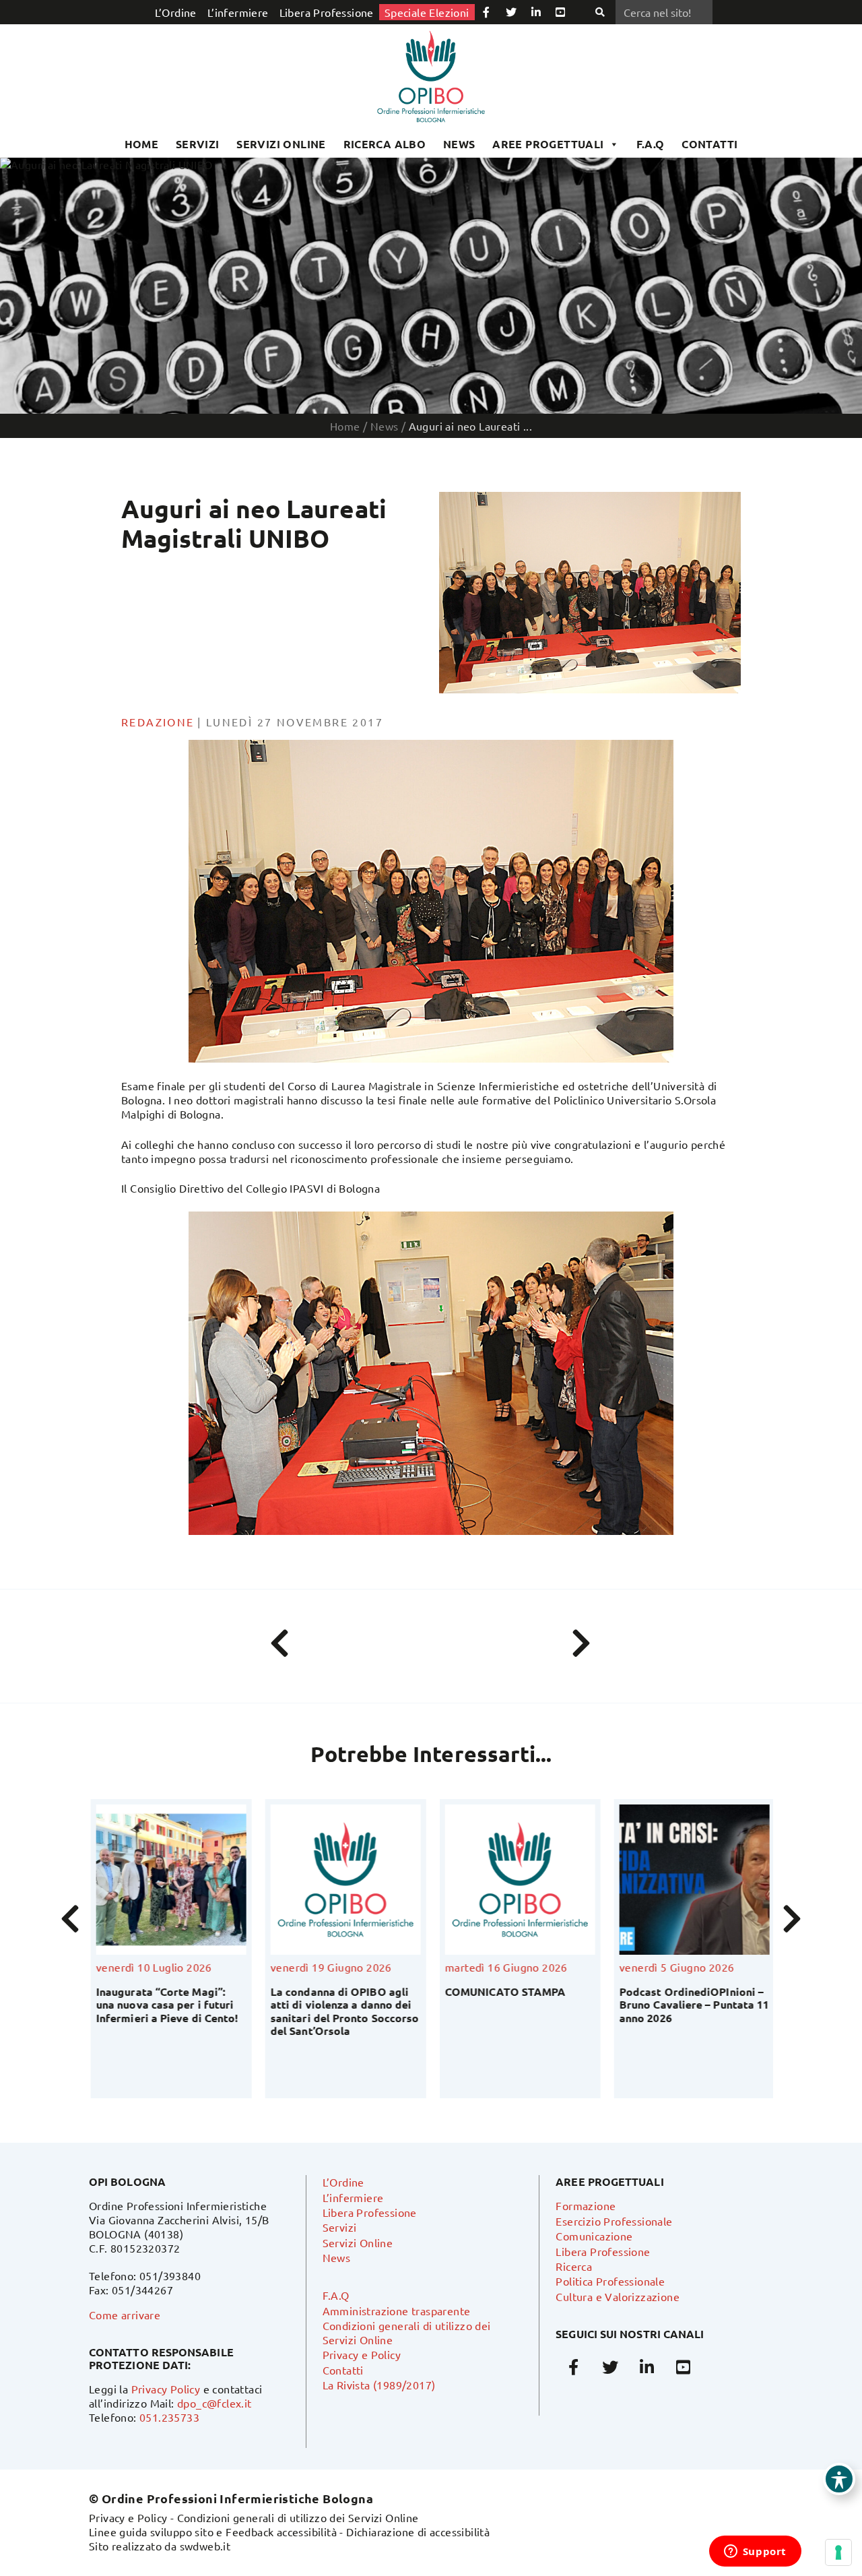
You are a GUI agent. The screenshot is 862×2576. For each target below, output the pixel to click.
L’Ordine (176, 12)
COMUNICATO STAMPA (452, 1991)
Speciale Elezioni (427, 12)
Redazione (158, 722)
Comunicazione (594, 2236)
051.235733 (169, 2417)
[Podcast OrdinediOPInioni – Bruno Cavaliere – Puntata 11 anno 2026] (641, 1880)
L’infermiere (238, 12)
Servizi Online (281, 144)
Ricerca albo (385, 144)
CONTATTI (709, 144)
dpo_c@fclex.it (214, 2403)
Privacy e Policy (362, 2354)
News (459, 144)
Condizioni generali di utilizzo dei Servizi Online (298, 2517)
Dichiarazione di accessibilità (418, 2532)
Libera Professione (327, 12)
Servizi (198, 144)
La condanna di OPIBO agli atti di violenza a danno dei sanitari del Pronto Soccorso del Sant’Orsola (292, 2011)
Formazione (586, 2205)
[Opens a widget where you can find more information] (755, 2552)
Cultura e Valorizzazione (618, 2296)
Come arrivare (125, 2315)
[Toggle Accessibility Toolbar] (839, 2479)
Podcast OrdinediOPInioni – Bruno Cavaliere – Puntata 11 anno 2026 (641, 2004)
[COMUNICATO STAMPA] (467, 1880)
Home (142, 144)
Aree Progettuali (548, 144)
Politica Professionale (610, 2281)
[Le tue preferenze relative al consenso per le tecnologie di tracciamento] (838, 2552)
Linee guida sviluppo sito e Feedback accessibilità (213, 2532)
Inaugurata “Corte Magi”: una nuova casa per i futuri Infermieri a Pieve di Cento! (114, 2004)
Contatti (343, 2370)
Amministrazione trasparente (397, 2311)
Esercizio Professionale (614, 2221)
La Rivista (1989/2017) (379, 2385)
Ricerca (574, 2266)
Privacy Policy (166, 2389)
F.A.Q (651, 144)
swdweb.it (205, 2546)
